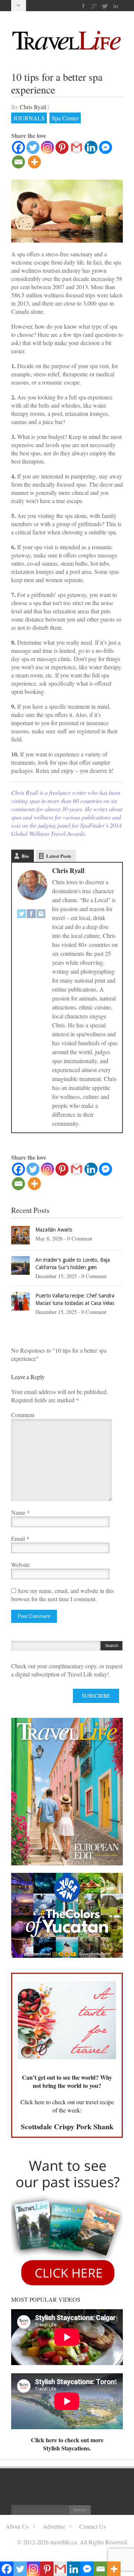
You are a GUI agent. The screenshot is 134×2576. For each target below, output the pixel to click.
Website (20, 1564)
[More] (34, 162)
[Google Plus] (94, 6)
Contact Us (92, 2526)
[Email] (18, 162)
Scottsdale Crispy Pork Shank (67, 2127)
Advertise (54, 2526)
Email (18, 1538)
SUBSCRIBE (96, 1696)
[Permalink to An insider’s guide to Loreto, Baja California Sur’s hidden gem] (20, 1265)
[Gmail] (76, 147)
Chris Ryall (33, 107)
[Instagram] (47, 147)
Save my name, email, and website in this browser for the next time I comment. (63, 1595)
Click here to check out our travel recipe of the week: (67, 2106)
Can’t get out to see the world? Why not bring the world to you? (67, 2081)
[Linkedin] (116, 6)
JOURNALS (29, 118)
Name (18, 1512)
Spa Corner (65, 118)
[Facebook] (84, 6)
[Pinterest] (62, 147)
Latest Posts (59, 856)
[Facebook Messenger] (106, 147)
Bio (25, 856)
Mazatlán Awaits (54, 1230)
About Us (17, 2526)
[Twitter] (105, 6)
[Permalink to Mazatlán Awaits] (20, 1234)
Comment (23, 1415)
